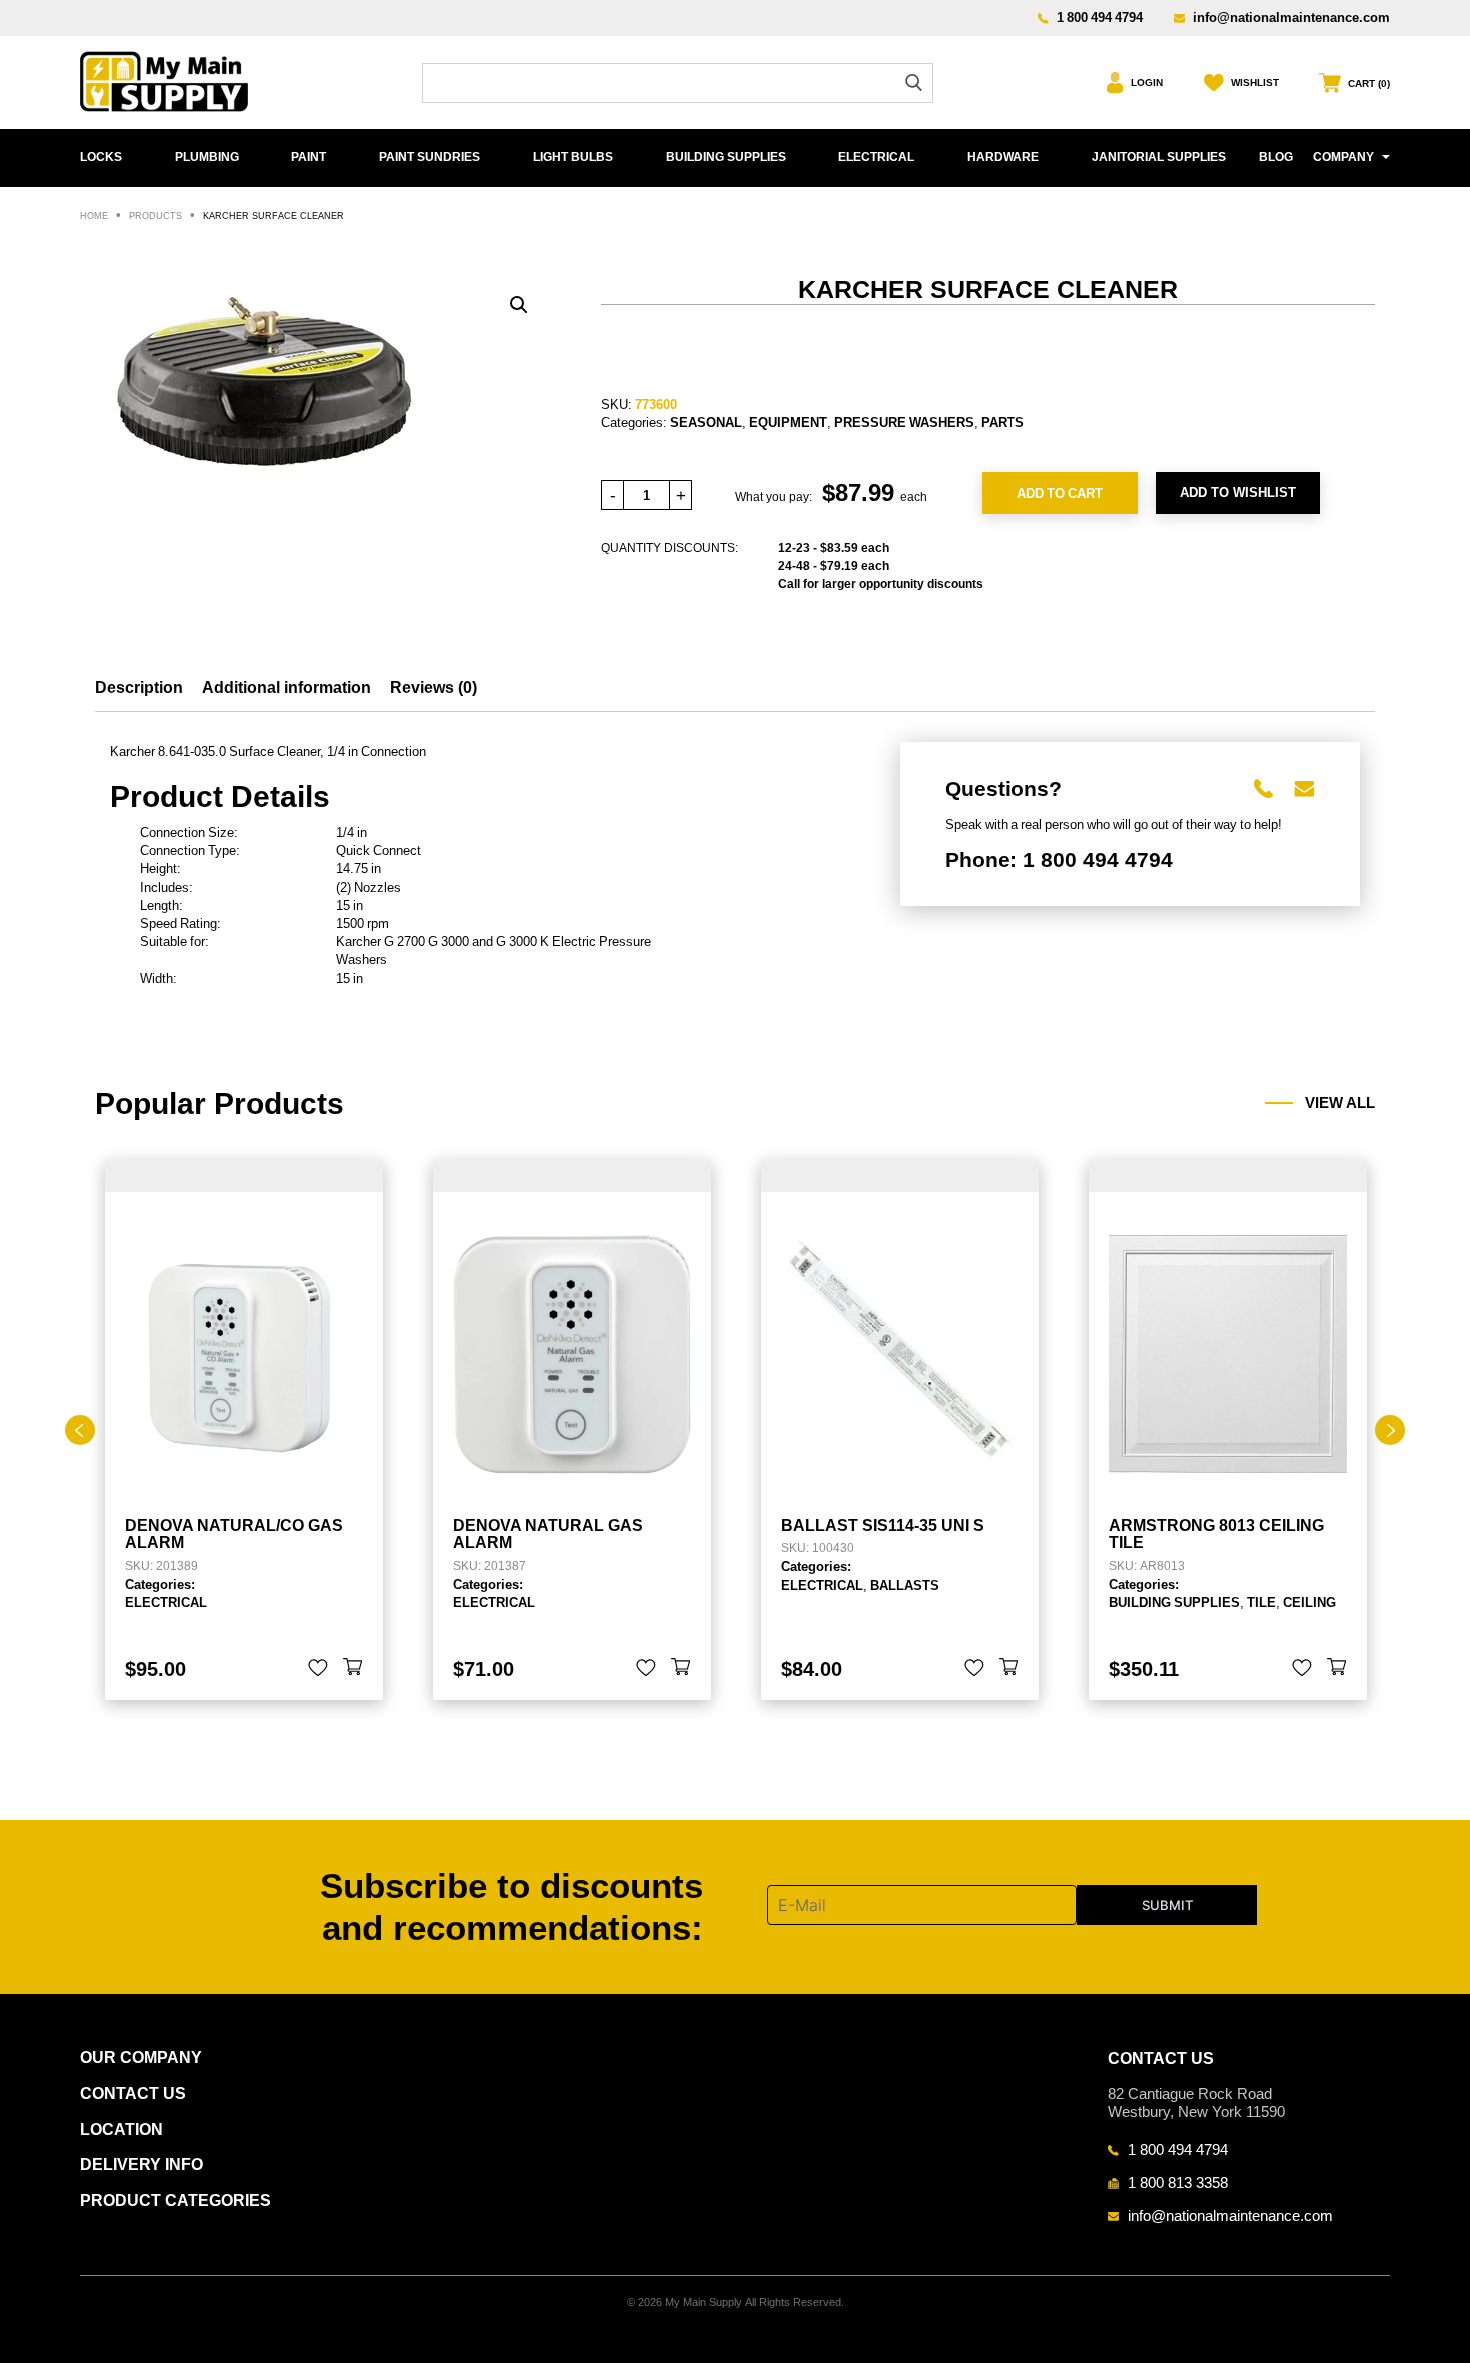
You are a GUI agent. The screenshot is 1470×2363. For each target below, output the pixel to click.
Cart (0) (1369, 83)
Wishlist (1255, 82)
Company (1343, 157)
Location (121, 2129)
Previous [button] (80, 1430)
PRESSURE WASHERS (904, 422)
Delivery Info (141, 2164)
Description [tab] (139, 687)
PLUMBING (207, 157)
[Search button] (913, 82)
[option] (244, 1430)
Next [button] (1390, 1430)
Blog (1276, 157)
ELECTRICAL (876, 157)
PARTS (1002, 422)
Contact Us (133, 2093)
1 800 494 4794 (1100, 17)
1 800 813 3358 (1178, 2182)
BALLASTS (904, 1585)
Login (1147, 82)
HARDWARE (1003, 157)
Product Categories (175, 2200)
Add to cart (1060, 493)
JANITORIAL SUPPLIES (1159, 157)
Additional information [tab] (286, 687)
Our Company (141, 2057)
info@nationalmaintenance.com (1291, 17)
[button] (519, 305)
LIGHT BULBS (573, 157)
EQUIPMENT (788, 422)
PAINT (308, 157)
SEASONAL (706, 422)
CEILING (1309, 1602)
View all (1340, 1103)
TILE (1261, 1602)
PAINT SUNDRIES (429, 157)
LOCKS (101, 157)
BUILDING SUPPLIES (726, 157)
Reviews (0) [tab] (433, 687)
